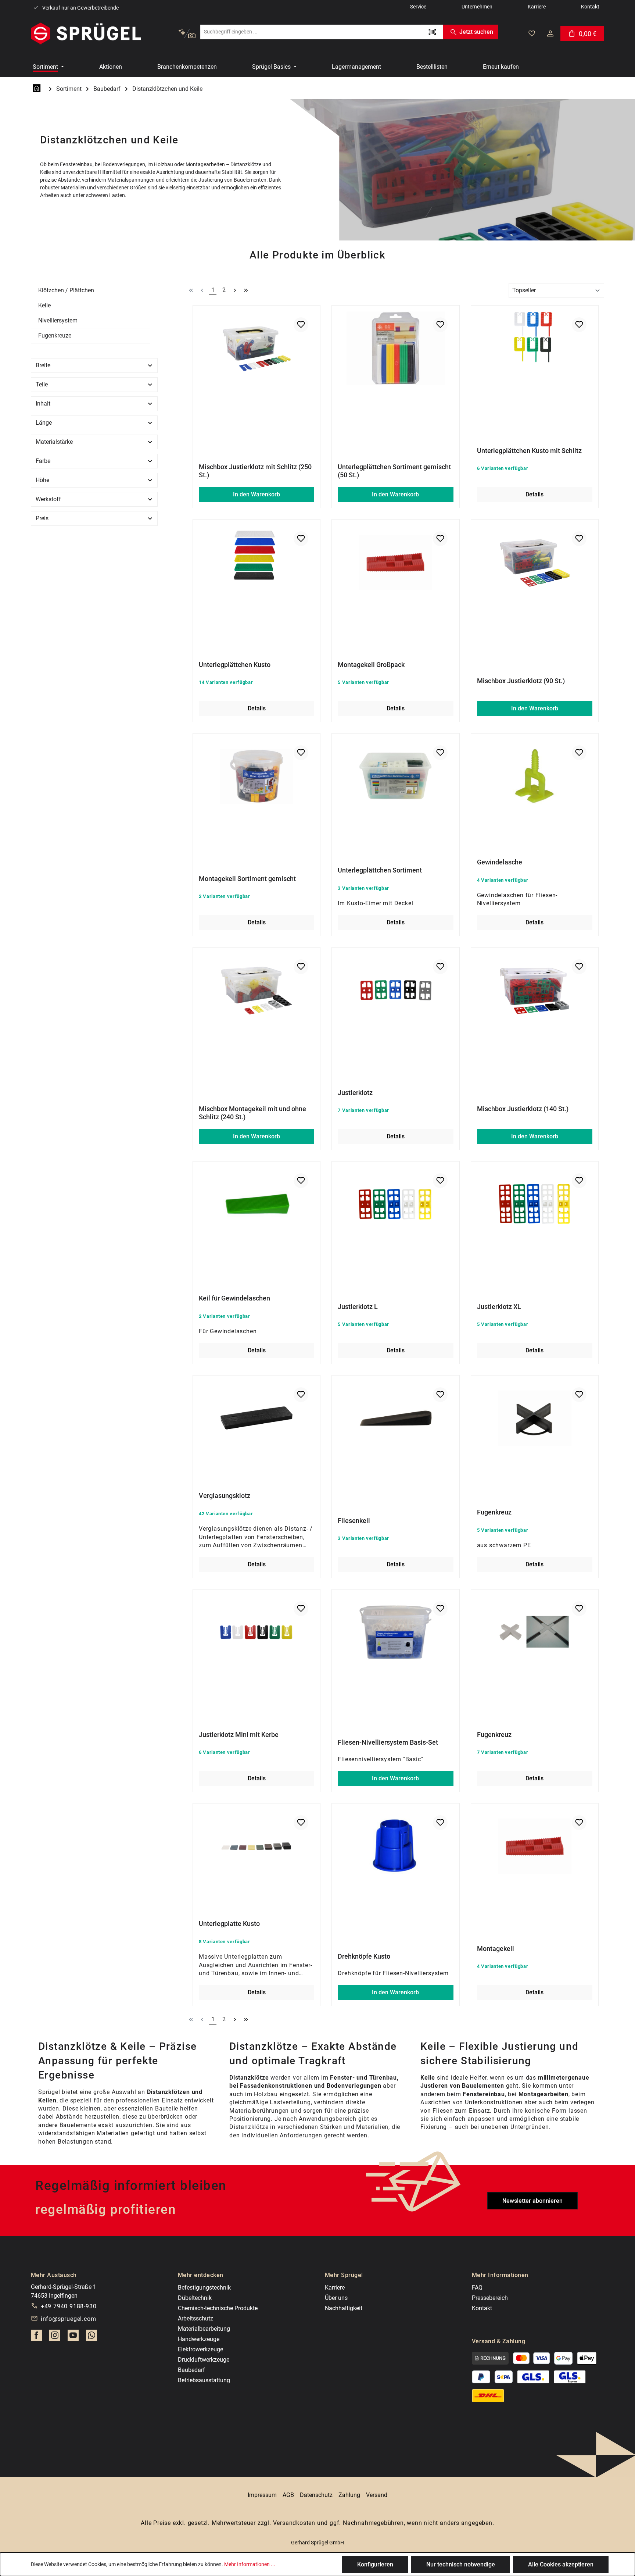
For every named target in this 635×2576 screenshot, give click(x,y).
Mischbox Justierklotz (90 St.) (521, 681)
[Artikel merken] (301, 325)
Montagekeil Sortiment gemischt (247, 879)
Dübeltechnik (195, 2298)
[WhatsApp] (92, 2337)
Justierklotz (355, 1093)
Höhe (42, 480)
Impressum (262, 2495)
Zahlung (349, 2495)
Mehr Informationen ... (250, 2564)
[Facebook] (36, 2337)
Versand (377, 2495)
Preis (42, 518)
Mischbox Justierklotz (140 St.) (523, 1109)
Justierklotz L (358, 1307)
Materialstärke (54, 442)
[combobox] (311, 32)
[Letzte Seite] (246, 290)
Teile (42, 384)
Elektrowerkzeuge (200, 2349)
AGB (288, 2495)
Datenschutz (316, 2495)
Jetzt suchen (476, 32)
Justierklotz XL (499, 1307)
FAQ (477, 2288)
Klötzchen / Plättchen (66, 290)
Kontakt (482, 2308)
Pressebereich (490, 2298)
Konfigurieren (375, 2564)
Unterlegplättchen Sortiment (380, 870)
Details (534, 494)
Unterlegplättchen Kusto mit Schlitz (529, 451)
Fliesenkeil (354, 1521)
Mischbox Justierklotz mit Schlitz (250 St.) (255, 471)
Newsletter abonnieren (532, 2201)
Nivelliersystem (58, 320)
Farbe (43, 461)
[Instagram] (55, 2337)
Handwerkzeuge (199, 2339)
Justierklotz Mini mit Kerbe (239, 1735)
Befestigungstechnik (204, 2288)
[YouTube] (73, 2337)
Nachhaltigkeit (344, 2308)
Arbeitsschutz (195, 2318)
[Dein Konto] (550, 33)
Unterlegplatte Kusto (229, 1924)
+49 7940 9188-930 (69, 2306)
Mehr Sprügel (344, 2275)
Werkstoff (48, 499)
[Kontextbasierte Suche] (187, 34)
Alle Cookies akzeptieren (561, 2564)
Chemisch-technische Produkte (218, 2308)
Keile (44, 305)
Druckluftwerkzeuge (204, 2360)
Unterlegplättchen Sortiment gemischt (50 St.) (394, 471)
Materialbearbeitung (204, 2329)
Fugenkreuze (55, 336)
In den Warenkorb (256, 494)
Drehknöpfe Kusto (364, 1956)
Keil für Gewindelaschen (234, 1298)
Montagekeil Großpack (371, 665)
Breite (43, 365)
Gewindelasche (500, 862)
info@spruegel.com (69, 2319)
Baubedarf (191, 2370)
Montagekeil (496, 1949)
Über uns (336, 2298)
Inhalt (43, 404)
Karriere (335, 2288)
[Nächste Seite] (235, 290)
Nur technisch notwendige (461, 2564)
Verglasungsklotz (225, 1496)
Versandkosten (294, 2523)
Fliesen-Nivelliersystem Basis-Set (388, 1742)
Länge (44, 423)
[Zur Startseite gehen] (86, 33)
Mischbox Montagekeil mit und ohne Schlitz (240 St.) (252, 1113)
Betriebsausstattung (204, 2380)
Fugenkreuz (494, 1512)
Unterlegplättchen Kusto (235, 665)
